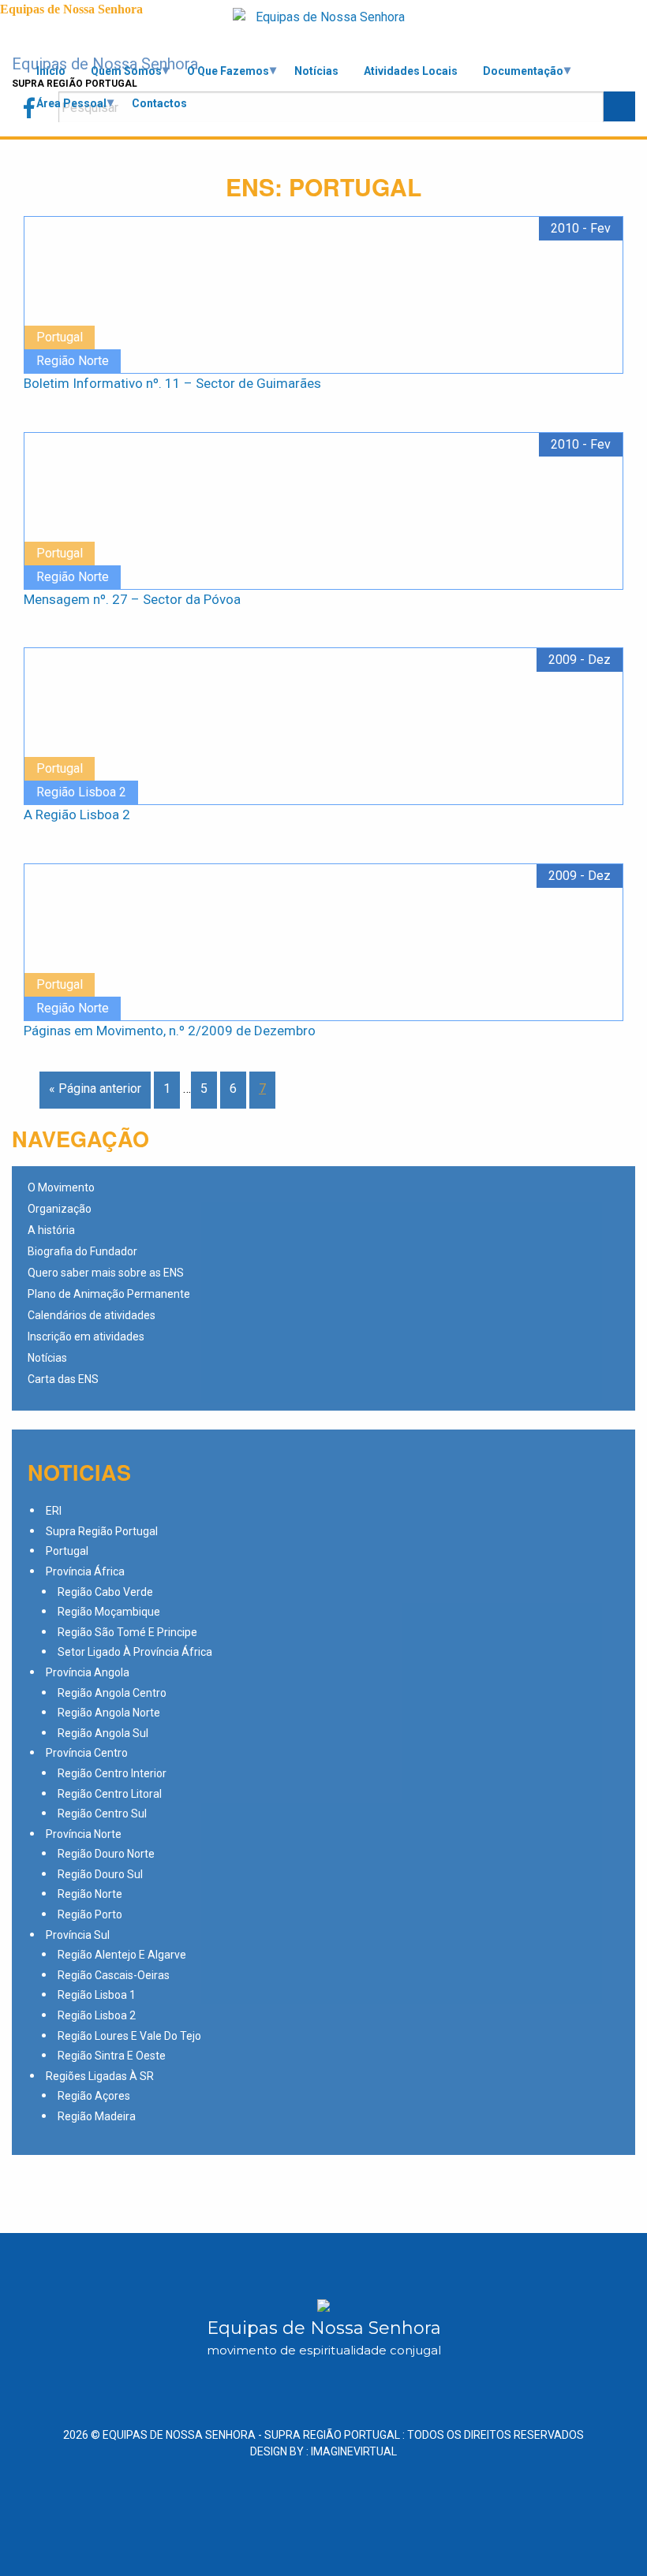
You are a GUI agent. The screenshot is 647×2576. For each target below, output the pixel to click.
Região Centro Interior (112, 1773)
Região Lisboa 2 (97, 2015)
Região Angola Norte (109, 1713)
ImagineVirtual (354, 2451)
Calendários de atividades (92, 1316)
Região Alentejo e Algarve (122, 1955)
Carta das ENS (63, 1379)
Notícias (316, 71)
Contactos (159, 103)
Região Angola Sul (103, 1733)
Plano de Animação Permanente (109, 1294)
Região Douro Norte (106, 1854)
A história (51, 1230)
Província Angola (88, 1672)
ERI (54, 1511)
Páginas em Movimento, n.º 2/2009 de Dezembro (170, 1031)
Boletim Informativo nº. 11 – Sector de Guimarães (172, 383)
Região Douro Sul (100, 1874)
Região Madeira (97, 2116)
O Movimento (61, 1188)
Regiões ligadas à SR (100, 2076)
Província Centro (87, 1753)
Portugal (67, 1551)
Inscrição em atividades (86, 1337)
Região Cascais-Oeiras (114, 1975)
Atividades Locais (411, 71)
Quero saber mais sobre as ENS (106, 1273)
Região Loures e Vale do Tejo (129, 2036)
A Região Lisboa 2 (77, 815)
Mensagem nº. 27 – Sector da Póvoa (132, 599)
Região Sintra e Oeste (112, 2056)
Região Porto (90, 1914)
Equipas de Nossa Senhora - (251, 2435)
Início (51, 71)
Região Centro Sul (102, 1814)
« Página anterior (95, 1089)
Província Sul (78, 1935)
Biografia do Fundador (82, 1252)
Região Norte (90, 1894)
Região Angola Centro (112, 1693)
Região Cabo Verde (105, 1592)
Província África (85, 1571)
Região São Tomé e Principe (127, 1632)
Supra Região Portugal (102, 1531)
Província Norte (84, 1834)
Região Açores (94, 2096)
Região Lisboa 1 (97, 1995)
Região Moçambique (109, 1612)
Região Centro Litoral (110, 1794)
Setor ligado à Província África (135, 1652)
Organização (60, 1209)
